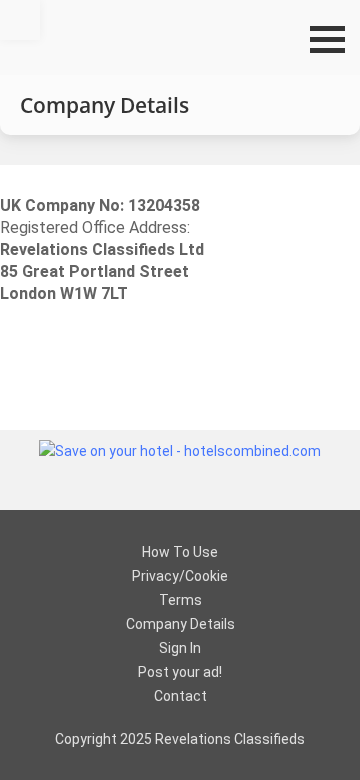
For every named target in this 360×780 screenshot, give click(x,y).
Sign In (180, 648)
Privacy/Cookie (180, 576)
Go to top (20, 20)
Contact (180, 696)
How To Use (180, 552)
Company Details (180, 624)
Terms (180, 600)
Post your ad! (180, 672)
